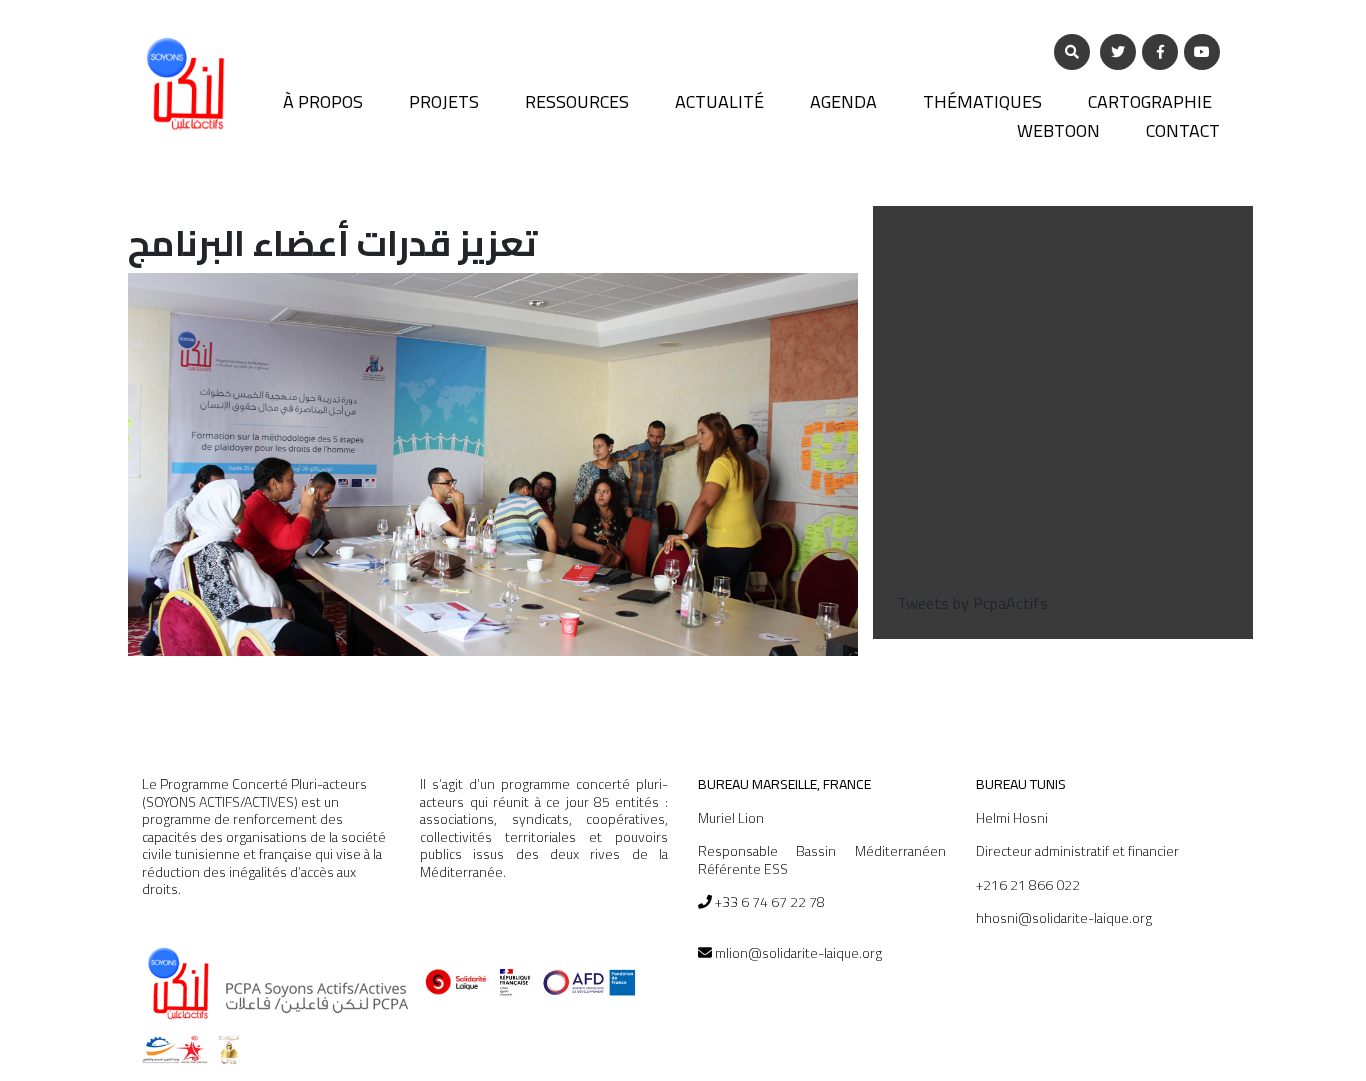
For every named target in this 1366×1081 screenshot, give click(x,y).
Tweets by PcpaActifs (972, 603)
